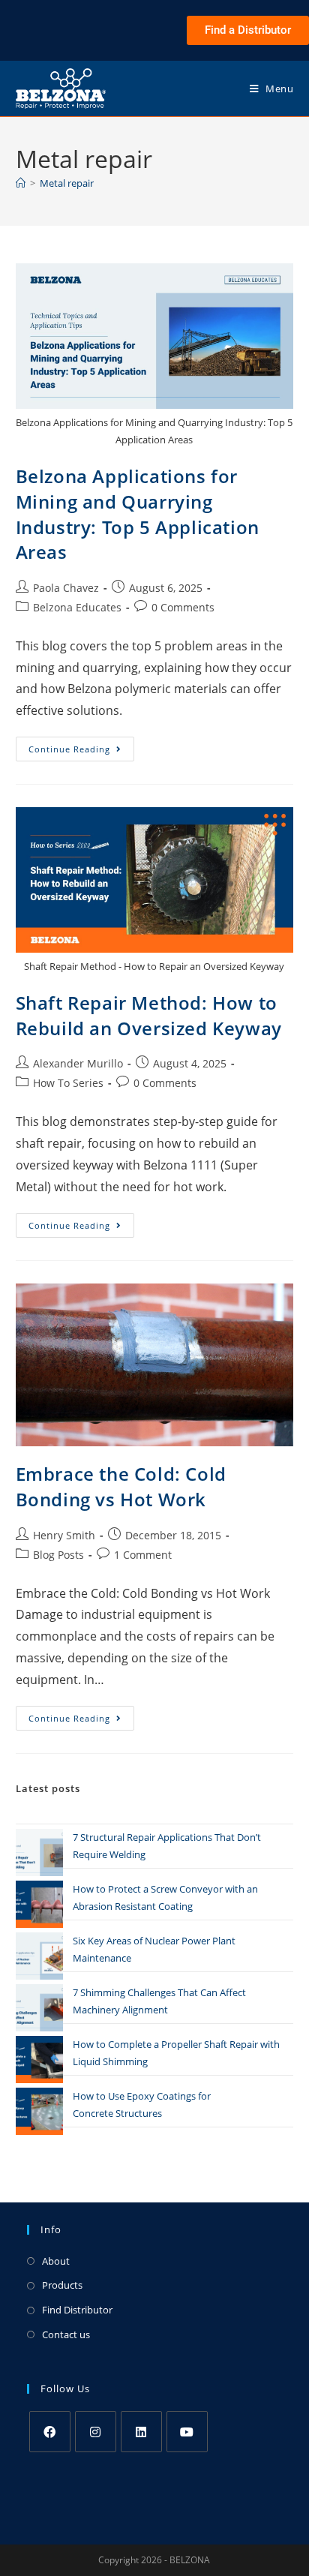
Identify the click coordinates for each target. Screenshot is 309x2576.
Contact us (66, 2334)
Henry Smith (64, 1535)
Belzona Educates (77, 607)
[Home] (21, 183)
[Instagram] (96, 2432)
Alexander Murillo (78, 1063)
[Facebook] (50, 2432)
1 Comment (143, 1555)
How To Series (68, 1083)
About (56, 2261)
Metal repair (67, 183)
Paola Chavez (66, 588)
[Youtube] (187, 2432)
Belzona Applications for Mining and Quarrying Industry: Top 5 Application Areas (138, 514)
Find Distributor (77, 2310)
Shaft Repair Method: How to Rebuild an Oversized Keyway (149, 1015)
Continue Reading (81, 746)
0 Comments (183, 607)
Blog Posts (58, 1555)
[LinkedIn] (141, 2432)
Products (62, 2285)
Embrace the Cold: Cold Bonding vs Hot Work (121, 1486)
